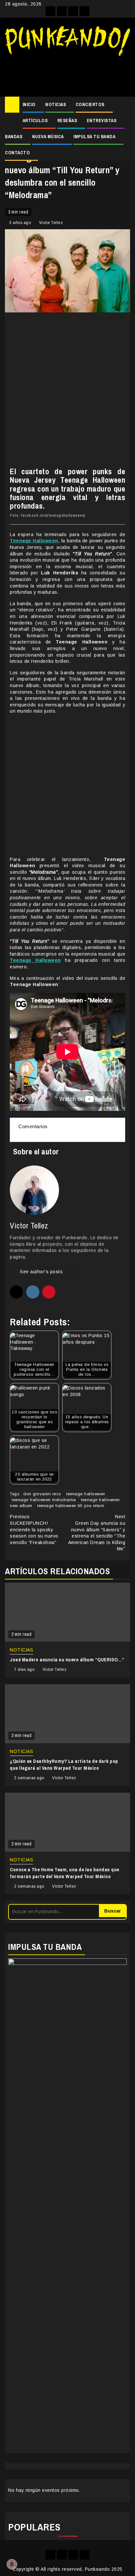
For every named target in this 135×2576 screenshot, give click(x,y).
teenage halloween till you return (71, 1506)
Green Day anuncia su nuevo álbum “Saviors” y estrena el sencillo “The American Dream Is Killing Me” (97, 1533)
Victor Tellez (51, 223)
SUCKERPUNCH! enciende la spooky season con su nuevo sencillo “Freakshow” (34, 1529)
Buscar (113, 1911)
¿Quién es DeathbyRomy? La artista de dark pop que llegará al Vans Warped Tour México (64, 1764)
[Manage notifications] (12, 2564)
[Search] (125, 105)
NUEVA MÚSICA (48, 137)
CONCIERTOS (90, 104)
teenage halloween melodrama (44, 1500)
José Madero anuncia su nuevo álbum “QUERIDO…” (67, 1660)
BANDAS (14, 137)
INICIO (29, 104)
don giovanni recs (42, 1494)
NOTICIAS (56, 104)
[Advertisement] (67, 74)
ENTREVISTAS (102, 121)
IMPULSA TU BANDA (94, 137)
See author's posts (41, 1272)
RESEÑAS (67, 121)
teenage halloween (86, 1494)
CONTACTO (17, 153)
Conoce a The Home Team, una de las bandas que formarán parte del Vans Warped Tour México (65, 1873)
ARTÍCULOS (35, 121)
